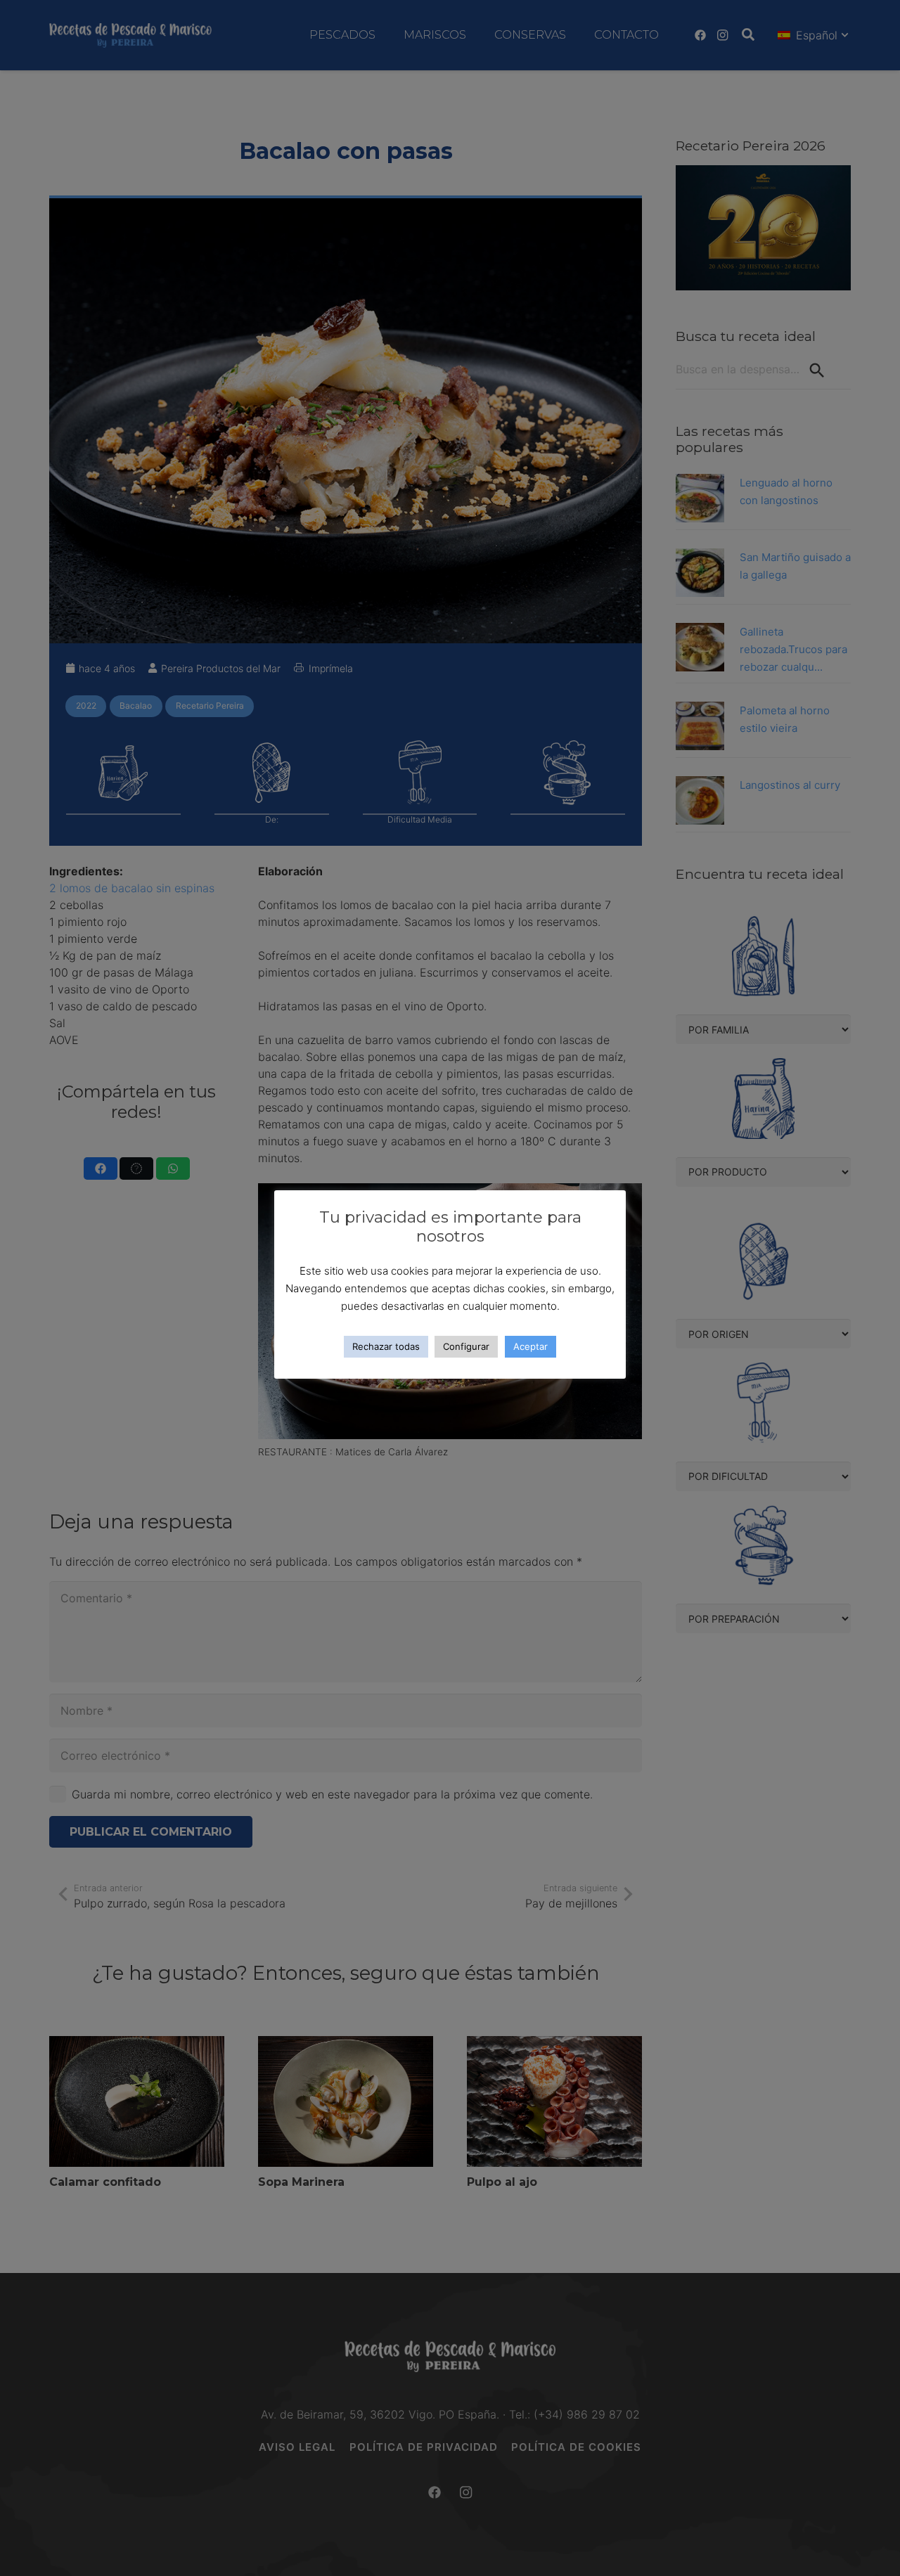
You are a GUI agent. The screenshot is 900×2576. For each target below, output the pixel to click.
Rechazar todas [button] (386, 1346)
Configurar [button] (466, 1346)
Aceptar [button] (531, 1346)
